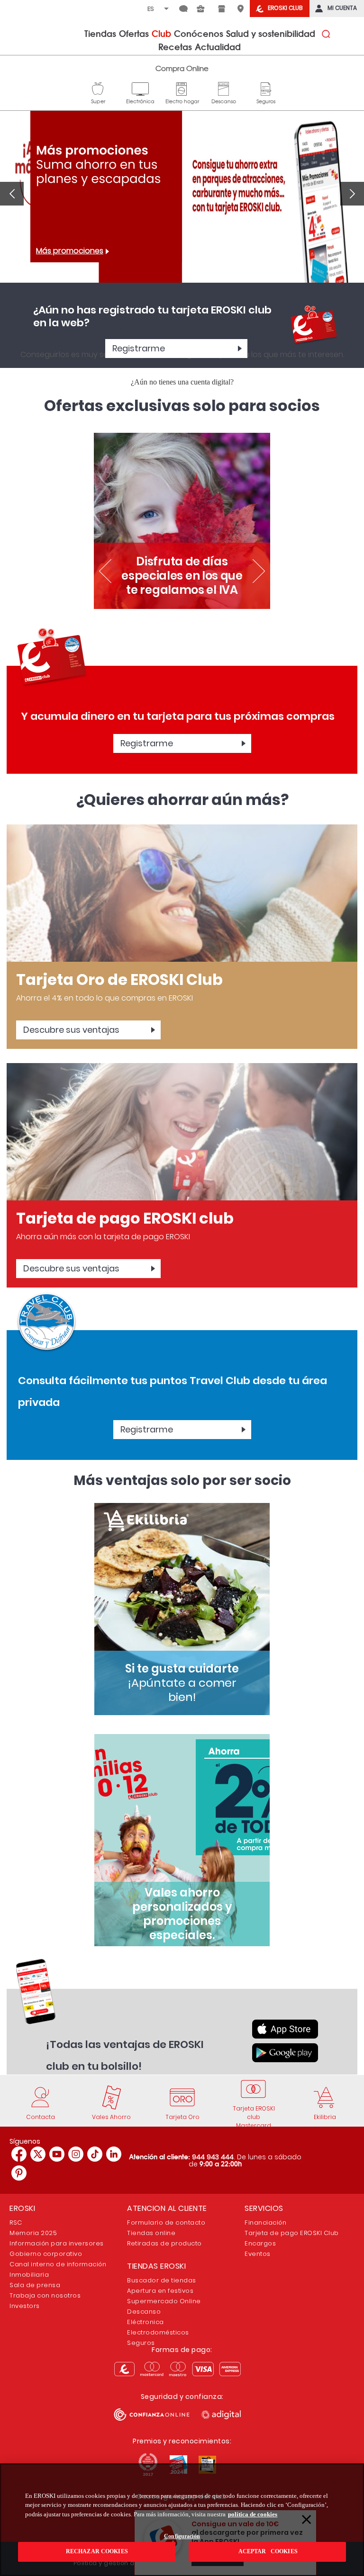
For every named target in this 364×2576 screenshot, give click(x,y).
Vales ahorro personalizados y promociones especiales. (182, 1914)
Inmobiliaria (29, 2275)
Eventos (258, 2254)
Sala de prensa (35, 2285)
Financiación (265, 2223)
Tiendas (100, 33)
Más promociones (70, 251)
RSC (16, 2223)
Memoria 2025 (33, 2233)
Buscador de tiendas (162, 2280)
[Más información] (182, 893)
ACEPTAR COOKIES (267, 2551)
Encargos (260, 2243)
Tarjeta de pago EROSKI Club (292, 2233)
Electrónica (140, 88)
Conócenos (199, 33)
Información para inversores (57, 2243)
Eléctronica (146, 2322)
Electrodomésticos (158, 2332)
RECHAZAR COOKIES (97, 2551)
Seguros (266, 88)
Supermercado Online (164, 2301)
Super (98, 88)
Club (161, 33)
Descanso (224, 88)
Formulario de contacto (166, 2223)
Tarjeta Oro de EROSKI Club (119, 979)
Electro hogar (182, 88)
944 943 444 (213, 2157)
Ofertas (134, 33)
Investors (25, 2306)
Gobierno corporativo (46, 2254)
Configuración (182, 2536)
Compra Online (182, 68)
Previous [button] (12, 194)
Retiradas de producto (164, 2243)
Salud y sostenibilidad (271, 33)
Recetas (175, 46)
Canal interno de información (58, 2264)
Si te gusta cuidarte (182, 1683)
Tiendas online (151, 2233)
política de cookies (253, 2514)
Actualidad (218, 46)
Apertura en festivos (160, 2291)
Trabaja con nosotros (45, 2295)
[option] (182, 206)
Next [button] (352, 194)
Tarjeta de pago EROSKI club (125, 1218)
